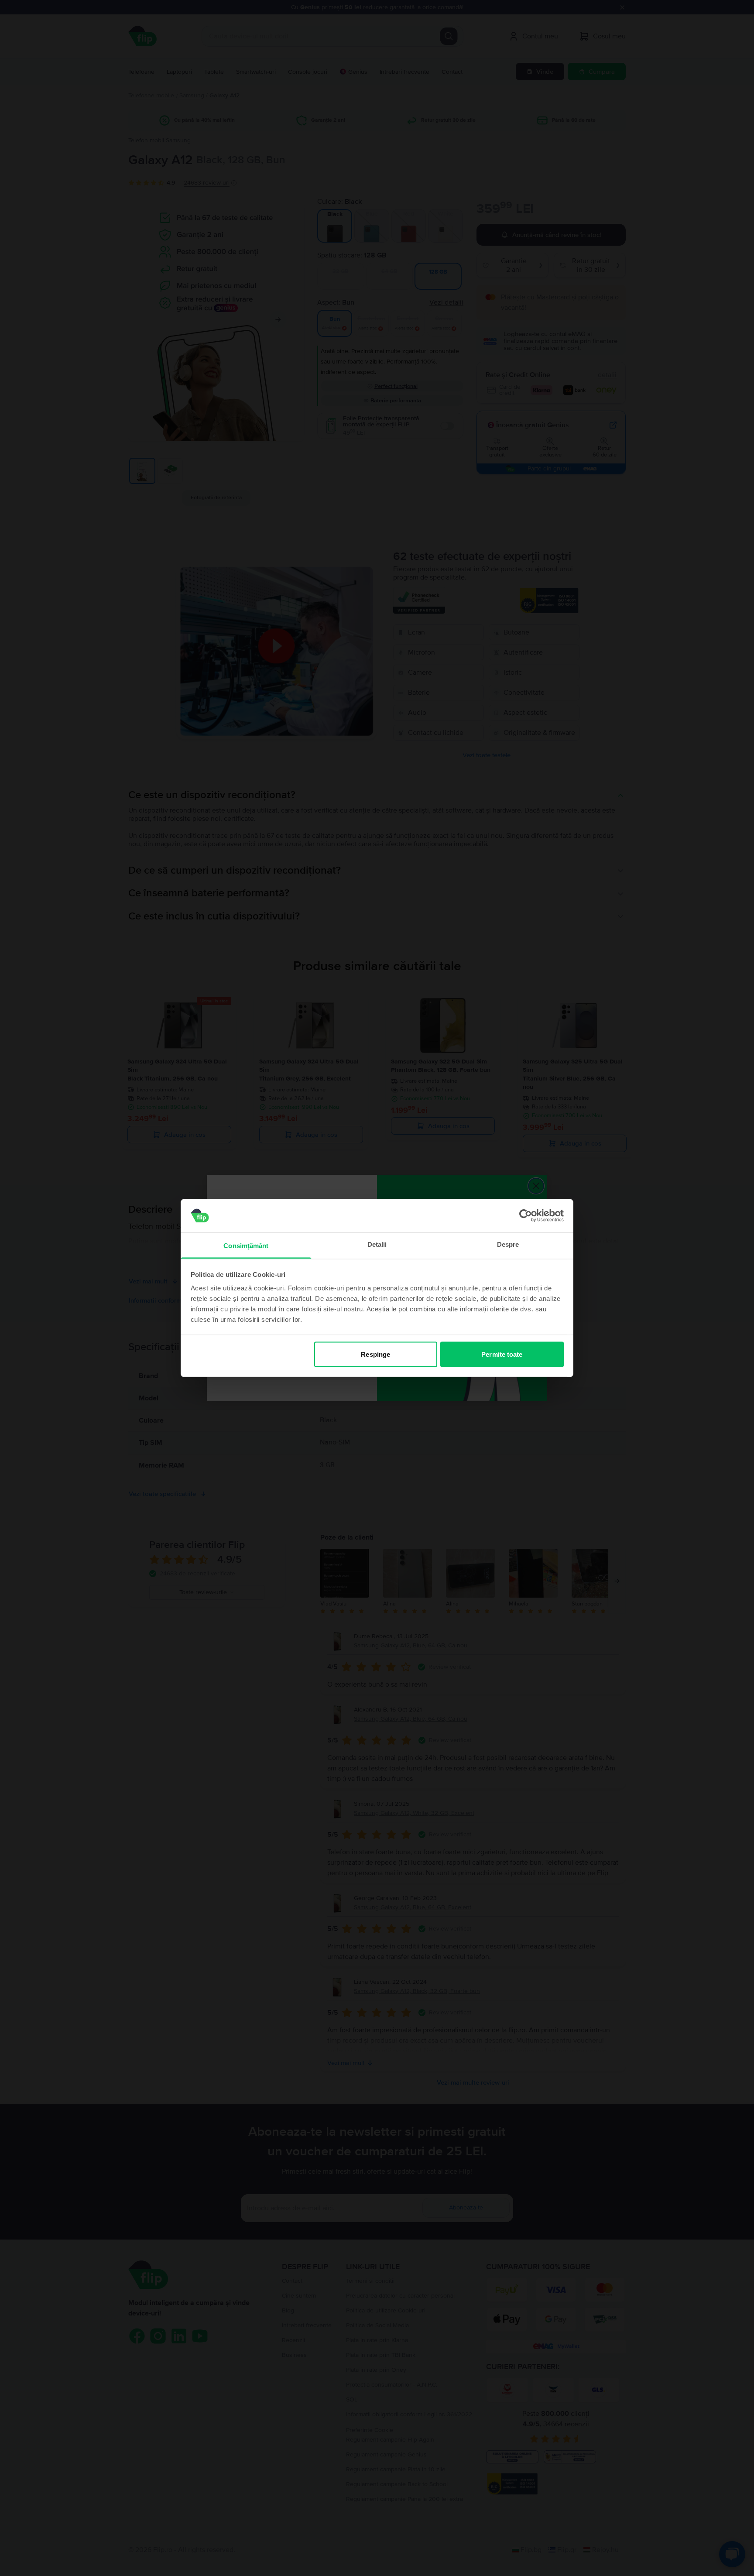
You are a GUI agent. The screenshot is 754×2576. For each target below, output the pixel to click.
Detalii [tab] (377, 1244)
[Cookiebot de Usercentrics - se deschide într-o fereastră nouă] (526, 1215)
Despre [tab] (508, 1244)
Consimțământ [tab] (246, 1246)
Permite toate (502, 1354)
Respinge (375, 1354)
